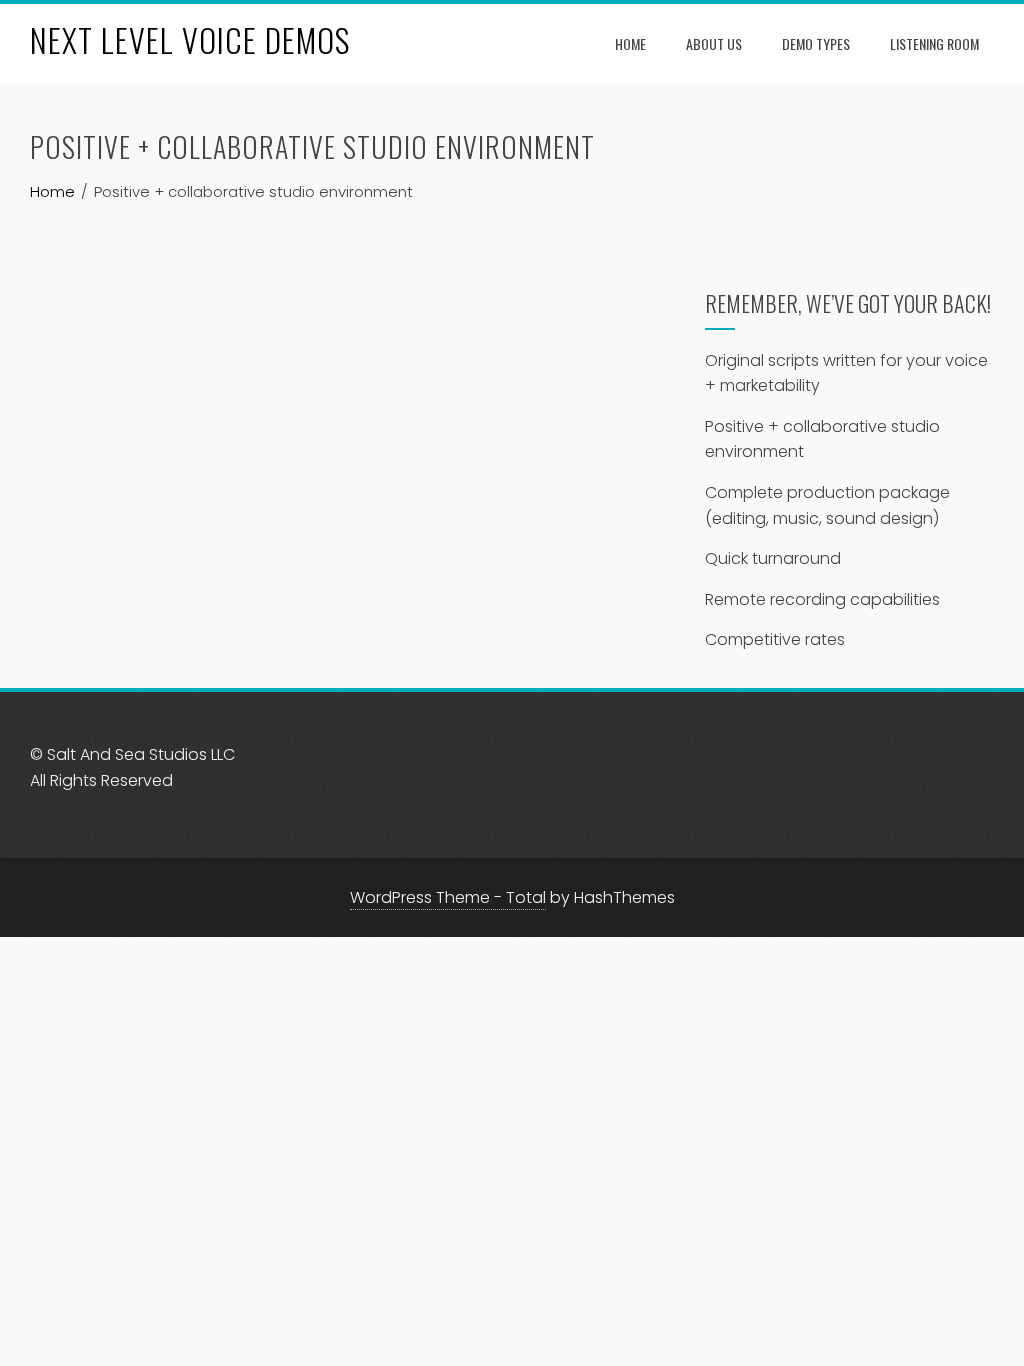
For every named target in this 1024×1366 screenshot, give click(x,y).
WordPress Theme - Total (448, 897)
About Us (714, 43)
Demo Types (816, 43)
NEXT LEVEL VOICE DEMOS (190, 39)
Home (630, 43)
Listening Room (934, 43)
